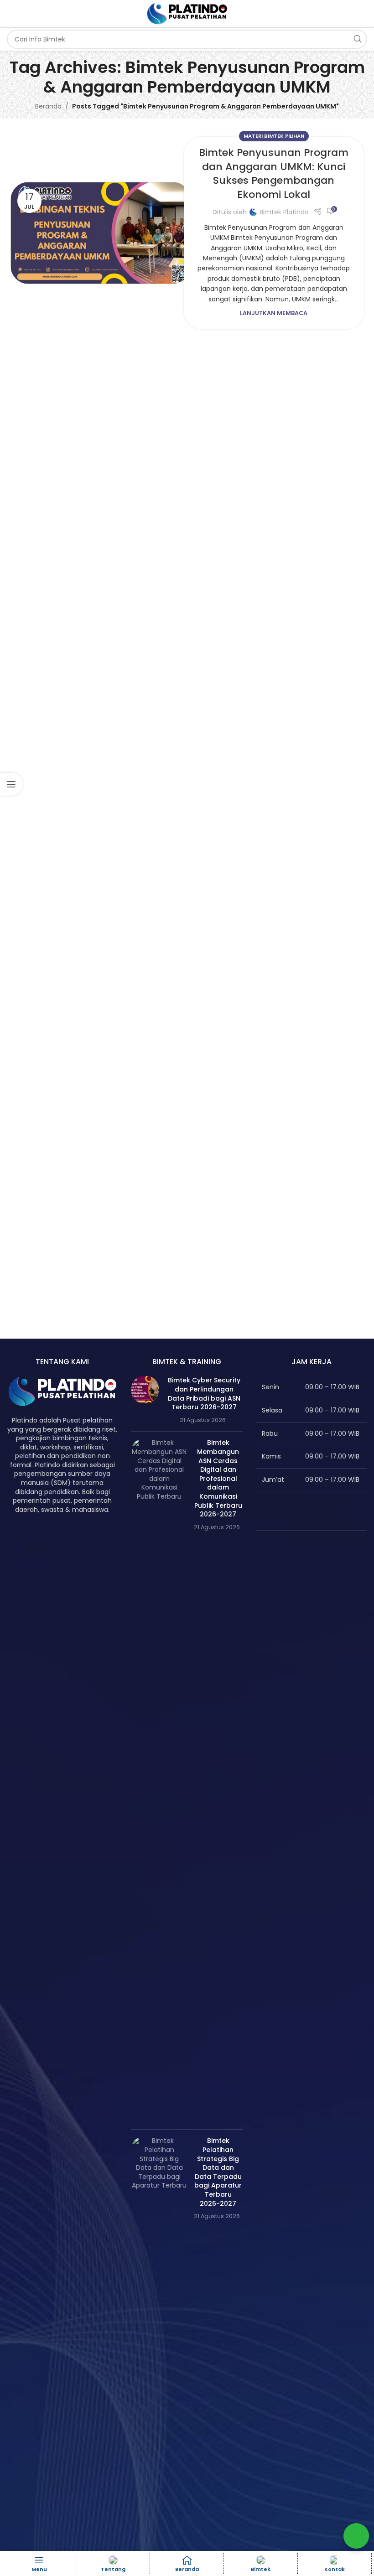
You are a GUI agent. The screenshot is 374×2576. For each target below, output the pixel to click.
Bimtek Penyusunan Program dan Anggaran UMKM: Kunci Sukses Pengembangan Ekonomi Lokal (274, 173)
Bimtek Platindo (284, 212)
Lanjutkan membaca (274, 313)
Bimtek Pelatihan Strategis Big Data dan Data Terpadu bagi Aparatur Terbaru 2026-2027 (218, 2172)
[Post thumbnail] (145, 1400)
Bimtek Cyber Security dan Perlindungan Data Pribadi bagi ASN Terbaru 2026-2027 (204, 1394)
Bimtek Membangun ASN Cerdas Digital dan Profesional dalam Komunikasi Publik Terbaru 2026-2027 (218, 1478)
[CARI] (358, 39)
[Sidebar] (11, 784)
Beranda (48, 106)
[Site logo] (187, 13)
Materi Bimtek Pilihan (274, 136)
